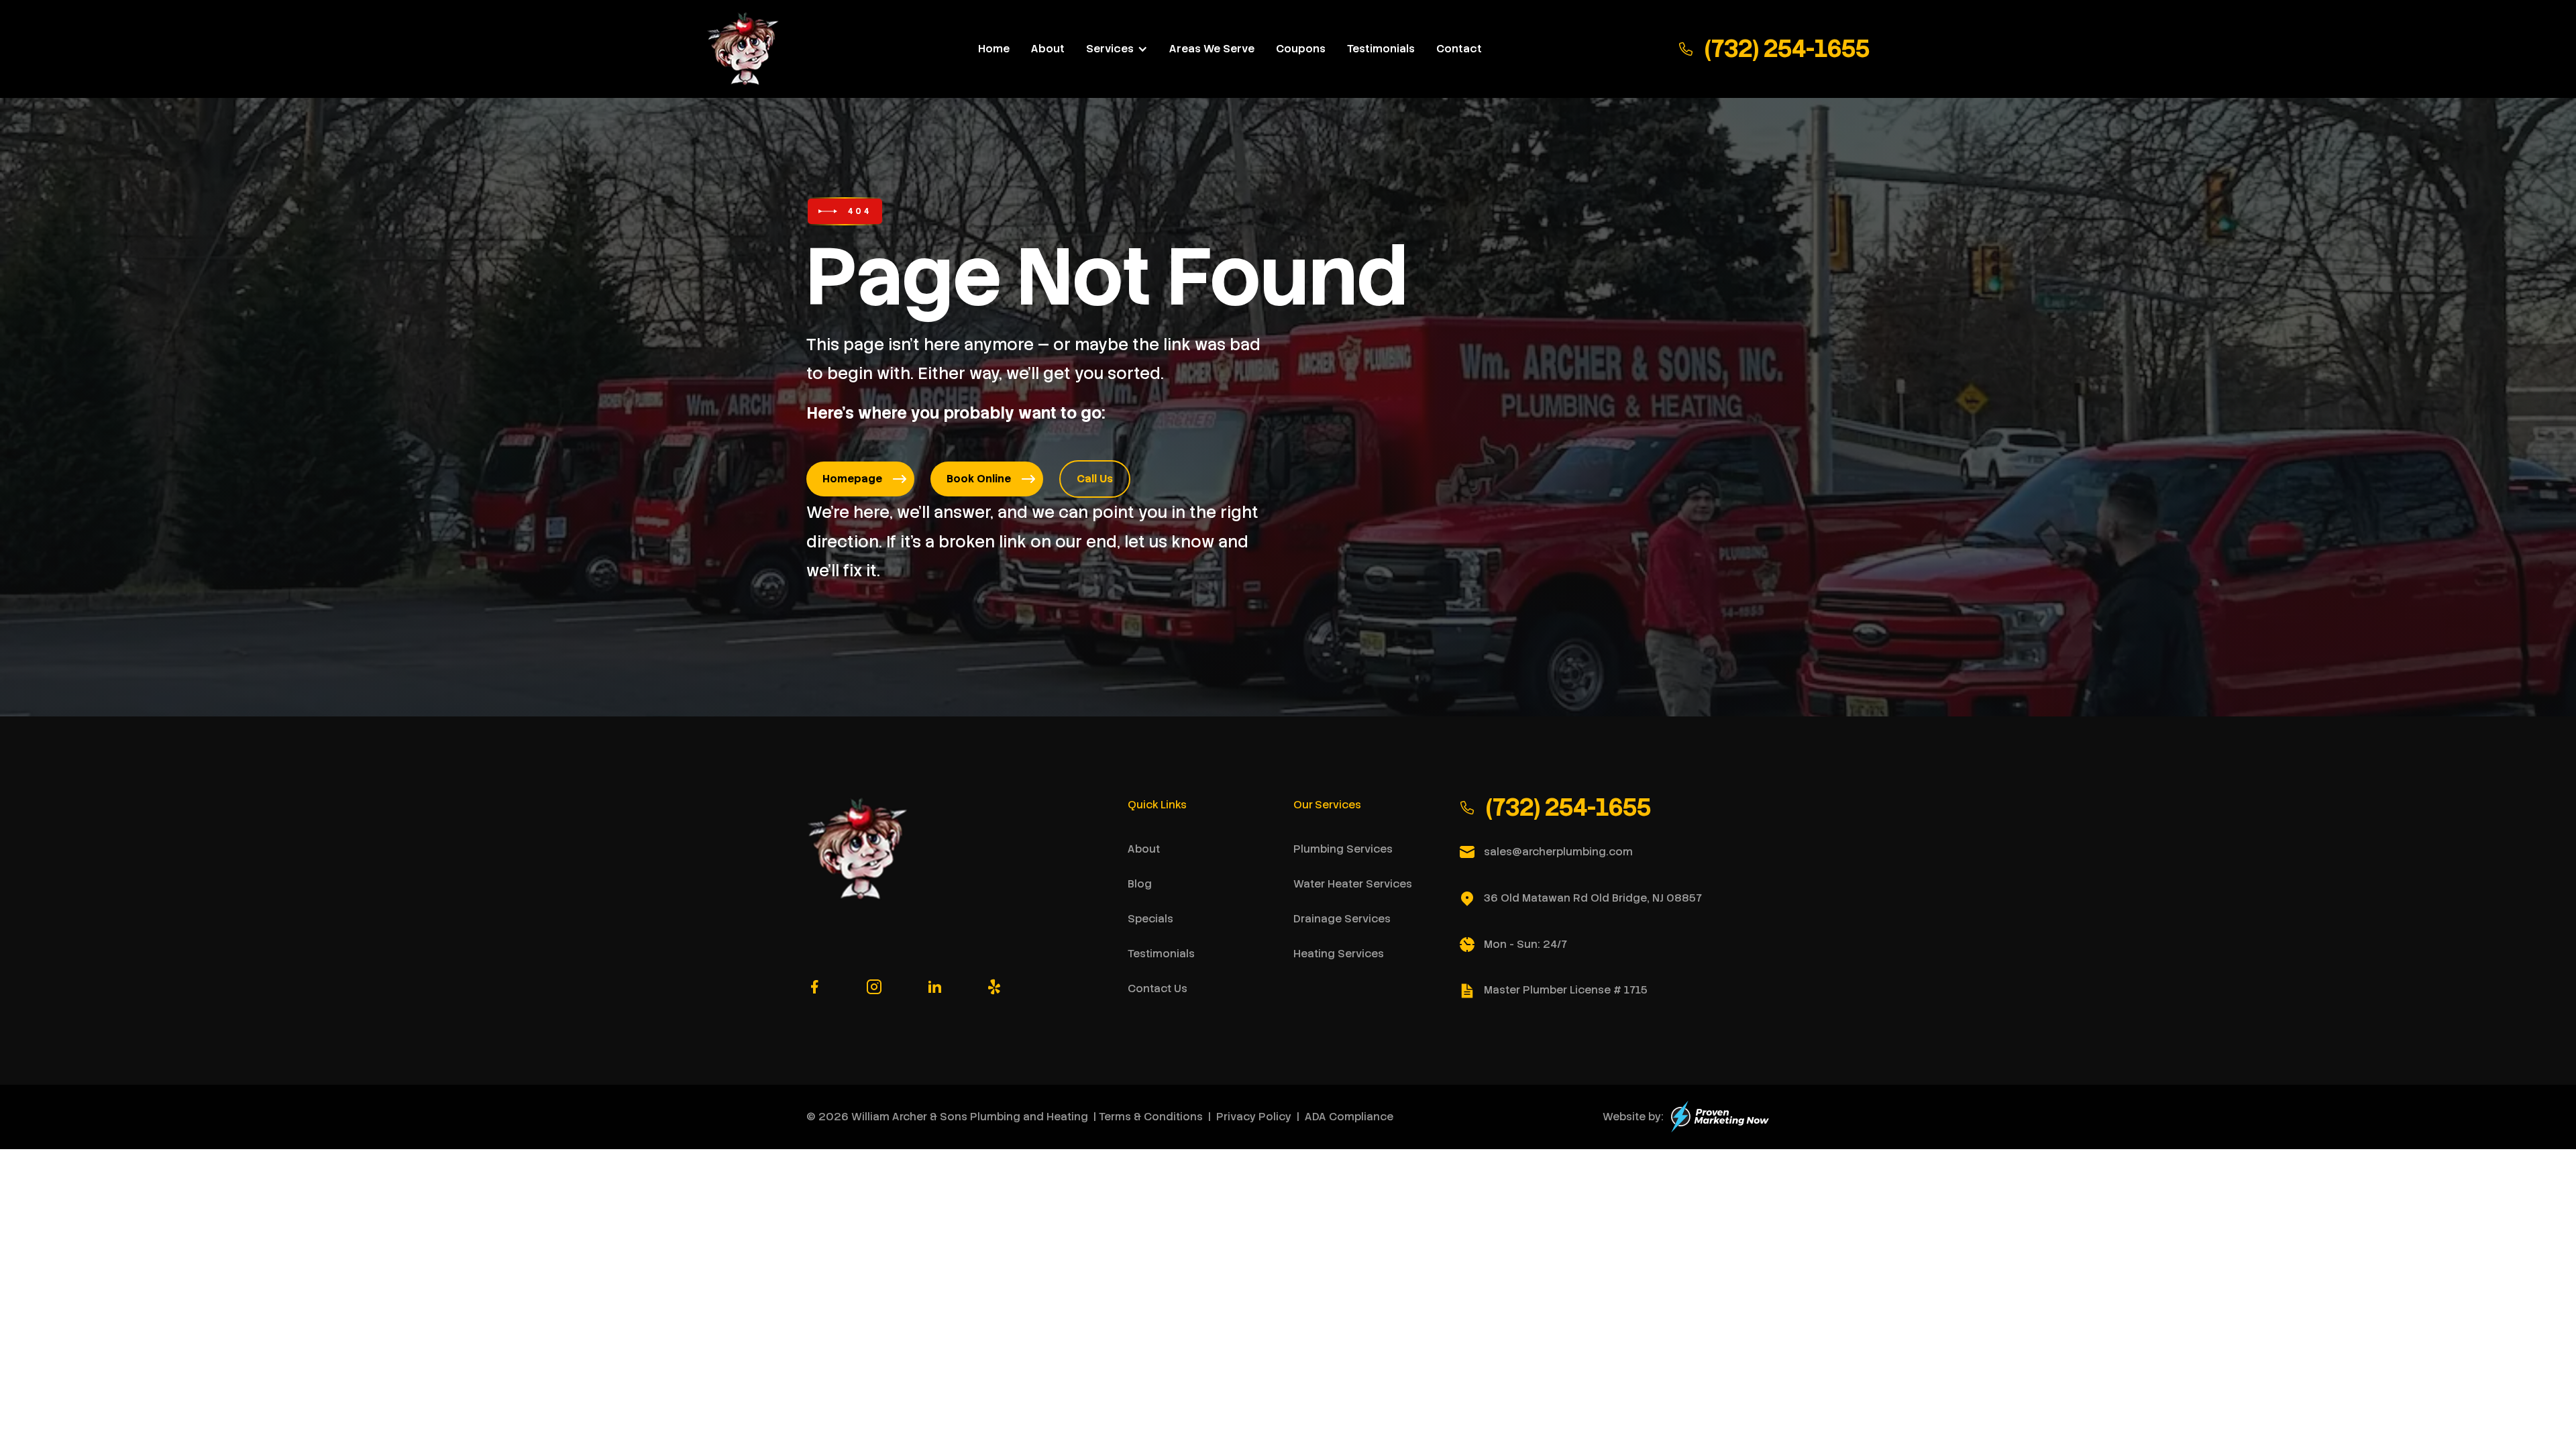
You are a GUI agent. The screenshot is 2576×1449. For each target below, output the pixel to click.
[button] (1117, 49)
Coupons (1301, 49)
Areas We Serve (1212, 49)
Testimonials (1381, 49)
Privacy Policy (1254, 1117)
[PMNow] (1720, 1117)
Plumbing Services (1343, 849)
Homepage (852, 479)
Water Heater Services (1353, 884)
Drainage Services (1342, 919)
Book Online (979, 479)
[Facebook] (814, 987)
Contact (1459, 49)
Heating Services (1339, 954)
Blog (1140, 884)
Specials (1150, 919)
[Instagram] (874, 987)
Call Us (1095, 479)
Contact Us (1158, 988)
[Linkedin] (934, 987)
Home (994, 49)
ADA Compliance (1349, 1117)
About (1048, 49)
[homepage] (744, 49)
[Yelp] (994, 987)
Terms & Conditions (1151, 1117)
